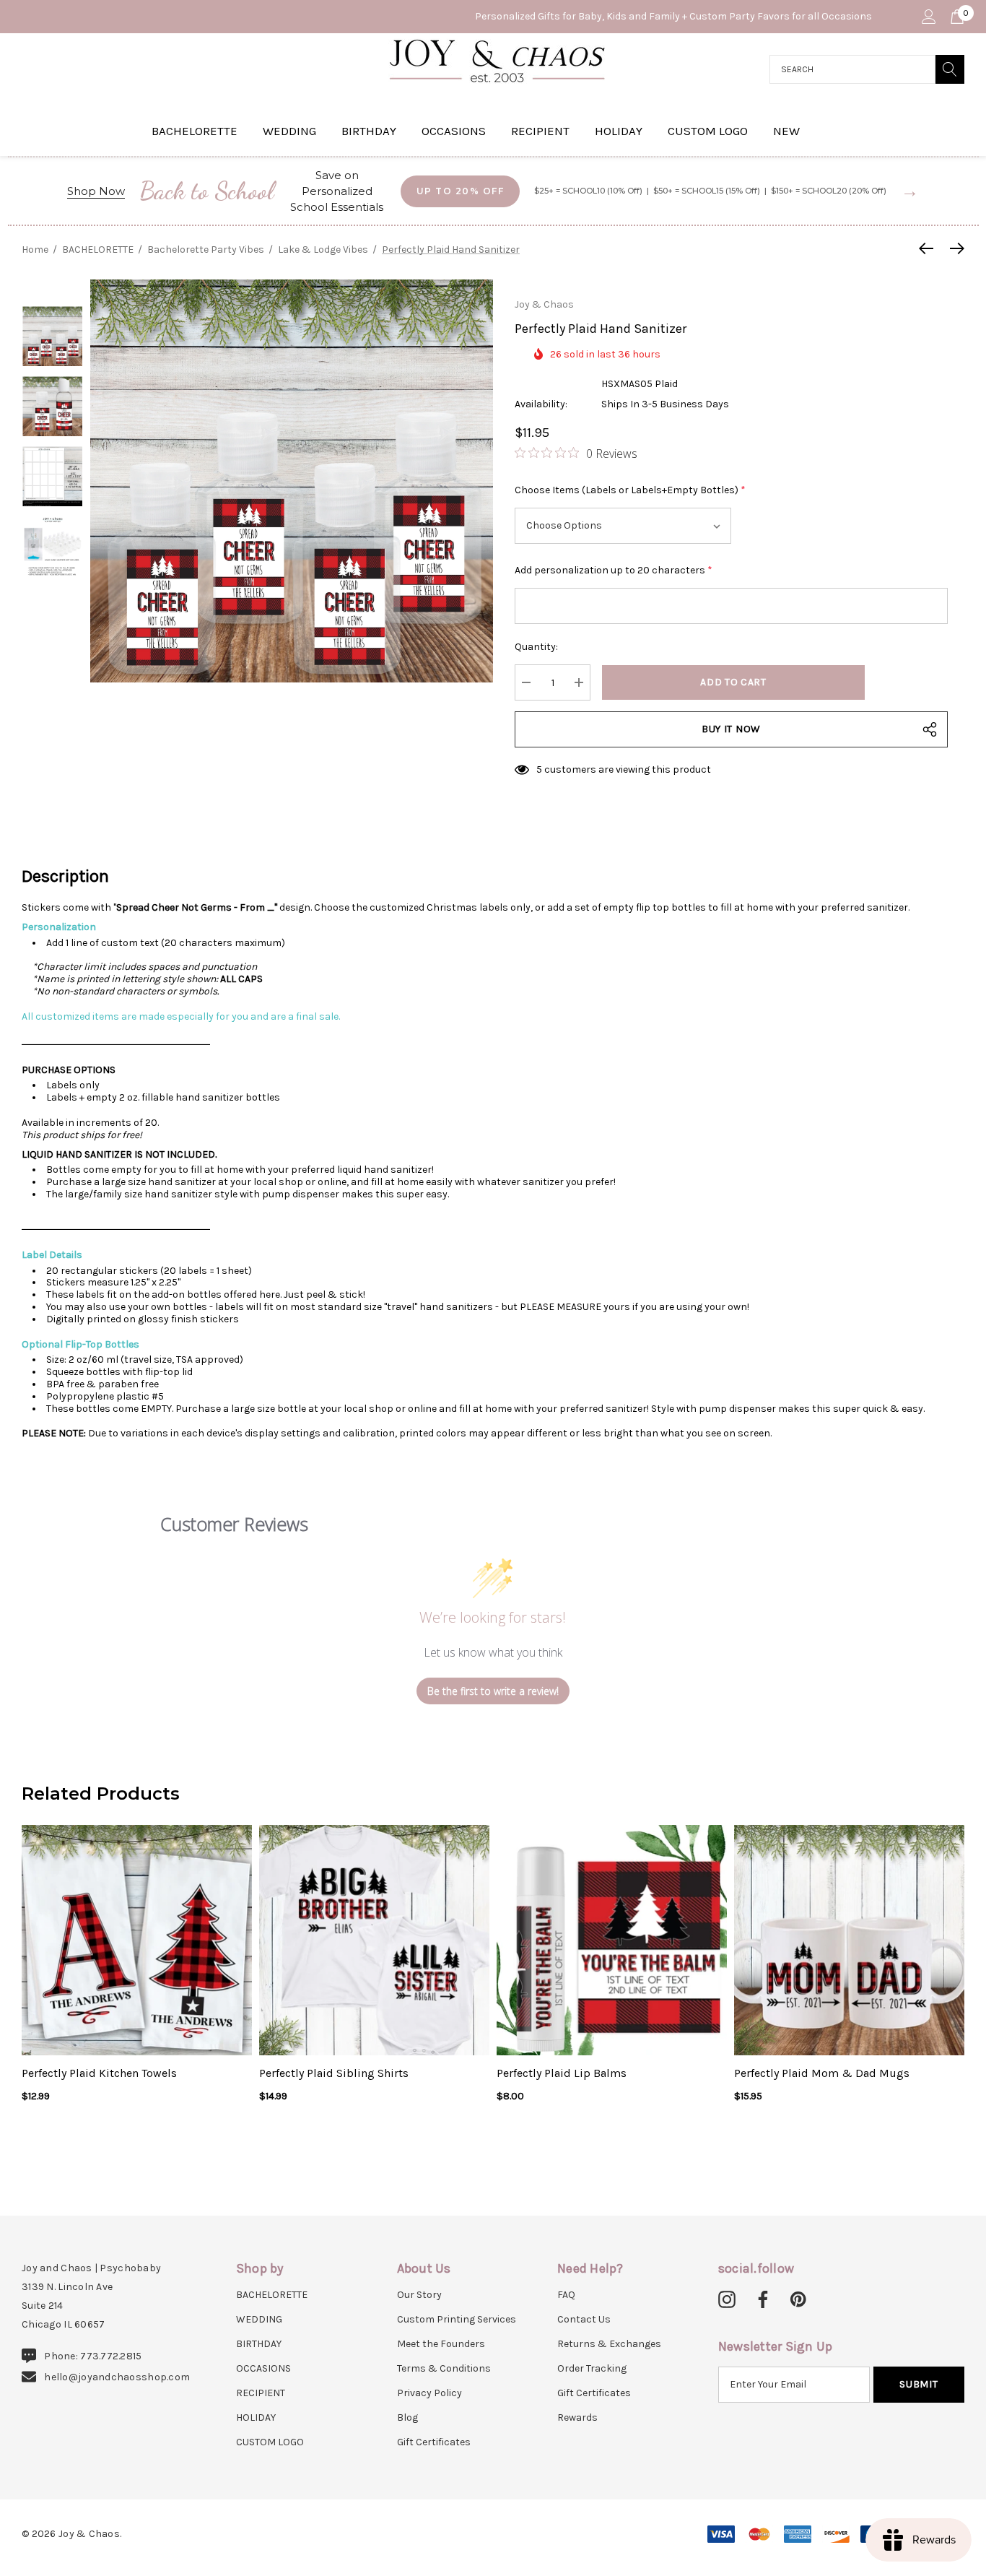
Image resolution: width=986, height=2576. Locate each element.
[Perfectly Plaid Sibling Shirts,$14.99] (374, 1940)
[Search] (950, 69)
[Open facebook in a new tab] (761, 2300)
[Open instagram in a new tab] (727, 2300)
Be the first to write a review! (493, 1691)
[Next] (954, 248)
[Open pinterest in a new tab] (798, 2300)
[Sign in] (928, 17)
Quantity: (536, 647)
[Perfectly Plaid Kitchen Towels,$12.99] (137, 1940)
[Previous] (930, 248)
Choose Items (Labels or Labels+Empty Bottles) (630, 490)
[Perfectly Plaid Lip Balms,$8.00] (612, 1940)
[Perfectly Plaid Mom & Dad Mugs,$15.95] (849, 1940)
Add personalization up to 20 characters (614, 570)
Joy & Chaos (544, 304)
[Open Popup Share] (930, 729)
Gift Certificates (434, 2442)
